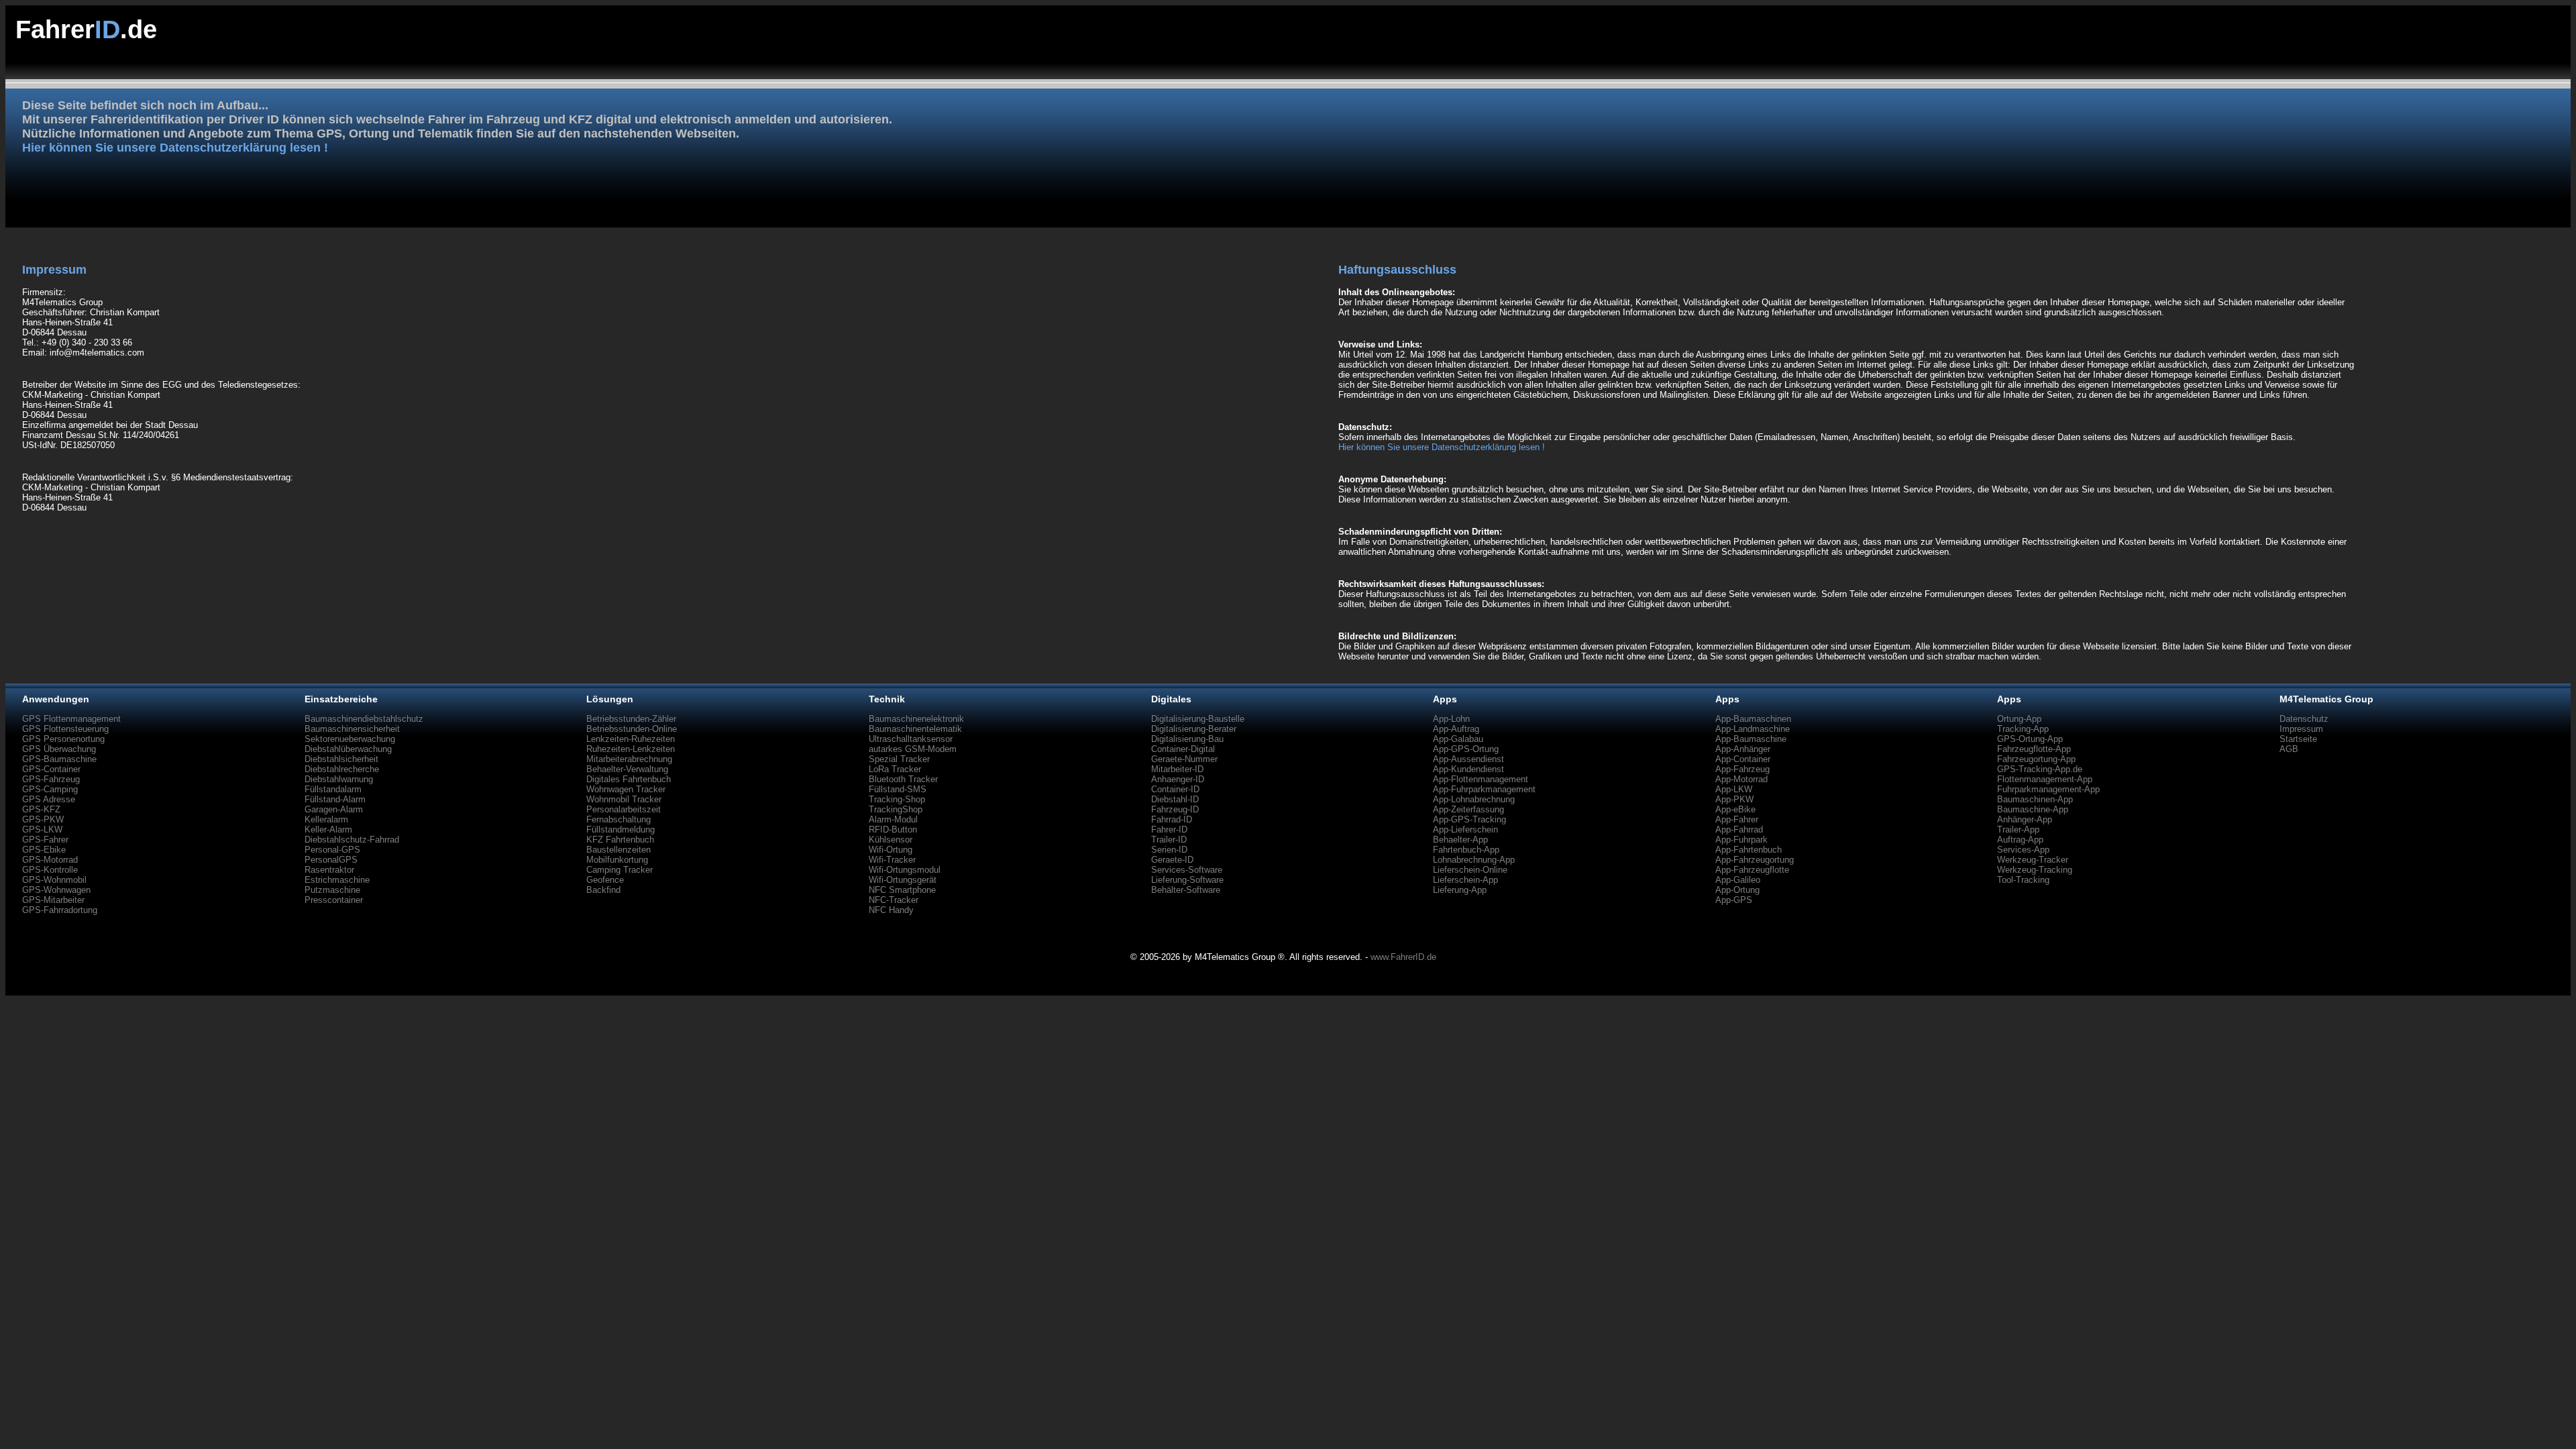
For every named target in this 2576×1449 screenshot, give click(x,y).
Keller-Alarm (328, 829)
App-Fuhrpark (1741, 840)
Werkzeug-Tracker (2033, 860)
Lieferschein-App (1465, 880)
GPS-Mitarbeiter (53, 900)
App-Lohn (1451, 719)
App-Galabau (1458, 739)
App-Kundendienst (1468, 769)
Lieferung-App (1460, 890)
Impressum (2301, 729)
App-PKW (1734, 799)
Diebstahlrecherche (342, 769)
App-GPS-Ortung (1466, 749)
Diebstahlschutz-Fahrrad (352, 840)
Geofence (605, 880)
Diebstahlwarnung (339, 779)
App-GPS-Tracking (1469, 819)
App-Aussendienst (1468, 759)
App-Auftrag (1456, 729)
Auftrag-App (2020, 840)
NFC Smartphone (902, 890)
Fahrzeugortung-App (2036, 759)
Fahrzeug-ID (1175, 809)
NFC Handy (891, 910)
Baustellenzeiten (619, 850)
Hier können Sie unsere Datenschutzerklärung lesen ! (175, 148)
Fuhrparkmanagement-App (2048, 789)
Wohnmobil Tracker (624, 799)
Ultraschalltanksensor (911, 739)
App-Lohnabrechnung (1474, 799)
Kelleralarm (326, 819)
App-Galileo (1738, 880)
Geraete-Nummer (1184, 759)
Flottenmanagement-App (2045, 779)
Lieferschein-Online (1470, 870)
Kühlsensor (891, 840)
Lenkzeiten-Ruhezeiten (631, 739)
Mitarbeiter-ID (1177, 769)
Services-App (2023, 850)
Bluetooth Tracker (903, 779)
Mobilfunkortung (617, 860)
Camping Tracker (620, 870)
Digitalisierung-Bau (1187, 739)
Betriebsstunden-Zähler (631, 719)
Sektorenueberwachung (350, 739)
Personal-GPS (332, 850)
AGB (2289, 749)
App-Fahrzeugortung (1755, 860)
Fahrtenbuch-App (1466, 850)
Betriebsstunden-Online (632, 729)
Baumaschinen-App (2035, 799)
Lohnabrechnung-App (1474, 860)
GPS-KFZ (41, 809)
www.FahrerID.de (1403, 957)
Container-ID (1175, 789)
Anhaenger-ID (1178, 779)
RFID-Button (893, 829)
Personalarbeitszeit (624, 809)
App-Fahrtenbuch (1749, 850)
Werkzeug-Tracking (2035, 870)
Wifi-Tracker (892, 860)
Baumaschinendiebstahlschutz (364, 719)
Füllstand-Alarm (335, 799)
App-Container (1743, 759)
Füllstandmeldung (621, 829)
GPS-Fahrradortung (60, 910)
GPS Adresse (49, 799)
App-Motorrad (1741, 779)
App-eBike (1735, 809)
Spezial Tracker (899, 759)
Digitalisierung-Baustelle (1198, 719)
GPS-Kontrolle (50, 870)
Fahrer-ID (1169, 829)
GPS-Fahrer (45, 840)
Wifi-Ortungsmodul (905, 870)
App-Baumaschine (1751, 739)
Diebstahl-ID (1175, 799)
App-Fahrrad (1739, 829)
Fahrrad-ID (1172, 819)
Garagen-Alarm (334, 809)
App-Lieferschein (1465, 829)
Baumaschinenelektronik (916, 719)
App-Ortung (1737, 890)
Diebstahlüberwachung (348, 749)
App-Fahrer (1737, 819)
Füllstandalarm (333, 789)
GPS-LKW (42, 829)
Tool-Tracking (2023, 880)
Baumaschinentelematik (915, 729)
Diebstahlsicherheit (341, 759)
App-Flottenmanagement (1481, 779)
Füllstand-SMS (898, 789)
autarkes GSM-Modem (913, 749)
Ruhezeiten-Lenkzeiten (631, 749)
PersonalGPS (331, 860)
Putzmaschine (332, 890)
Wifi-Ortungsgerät (903, 880)
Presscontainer (334, 900)
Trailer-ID (1169, 840)
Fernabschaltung (619, 819)
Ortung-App (2019, 719)
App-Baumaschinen (1753, 719)
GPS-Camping (50, 789)
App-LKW (1734, 789)
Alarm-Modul (893, 819)
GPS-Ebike (44, 850)
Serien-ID (1169, 850)
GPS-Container (51, 769)
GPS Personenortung (63, 739)
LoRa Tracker (895, 769)
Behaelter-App (1460, 840)
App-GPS (1734, 900)
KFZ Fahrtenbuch (620, 840)
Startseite (2298, 739)
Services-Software (1187, 870)
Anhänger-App (2025, 819)
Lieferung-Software (1187, 880)
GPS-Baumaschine (59, 759)
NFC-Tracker (894, 900)
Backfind (603, 890)
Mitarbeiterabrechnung (629, 759)
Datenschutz (2304, 719)
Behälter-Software (1186, 890)
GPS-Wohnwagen (56, 890)
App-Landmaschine (1753, 729)
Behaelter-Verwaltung (627, 769)
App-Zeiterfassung (1468, 809)
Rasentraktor (329, 870)
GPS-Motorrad (50, 860)
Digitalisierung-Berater (1194, 729)
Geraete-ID (1172, 860)
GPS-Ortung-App (2030, 739)
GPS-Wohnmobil (54, 880)
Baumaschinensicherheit (352, 729)
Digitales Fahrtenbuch (629, 779)
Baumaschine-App (2033, 809)
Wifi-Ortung (891, 850)
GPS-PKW (43, 819)
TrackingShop (896, 809)
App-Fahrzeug (1742, 769)
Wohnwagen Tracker (626, 789)
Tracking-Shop (897, 799)
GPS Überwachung (59, 749)
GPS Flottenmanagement (71, 719)
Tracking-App (2023, 729)
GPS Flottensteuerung (65, 729)
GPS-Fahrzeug (51, 779)
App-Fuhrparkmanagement (1484, 789)
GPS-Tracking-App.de (2040, 769)
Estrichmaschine (337, 880)
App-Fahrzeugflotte (1752, 870)
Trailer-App (2018, 829)
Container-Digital (1183, 749)
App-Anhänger (1743, 749)
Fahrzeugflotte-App (2034, 749)
